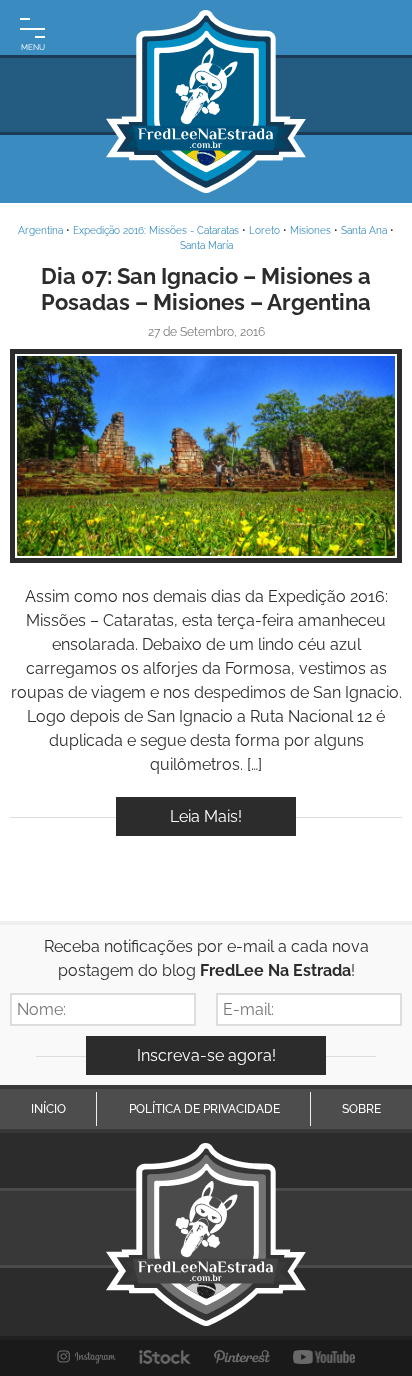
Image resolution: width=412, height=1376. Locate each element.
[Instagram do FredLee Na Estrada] (86, 1357)
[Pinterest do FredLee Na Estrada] (242, 1357)
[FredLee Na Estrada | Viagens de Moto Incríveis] (206, 101)
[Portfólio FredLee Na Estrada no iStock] (165, 1357)
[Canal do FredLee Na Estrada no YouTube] (324, 1357)
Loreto (264, 230)
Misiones (310, 230)
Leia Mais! (206, 816)
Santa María (206, 245)
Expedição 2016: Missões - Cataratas (156, 230)
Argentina (40, 230)
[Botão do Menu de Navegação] (32, 32)
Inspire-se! (206, 456)
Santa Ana (364, 230)
